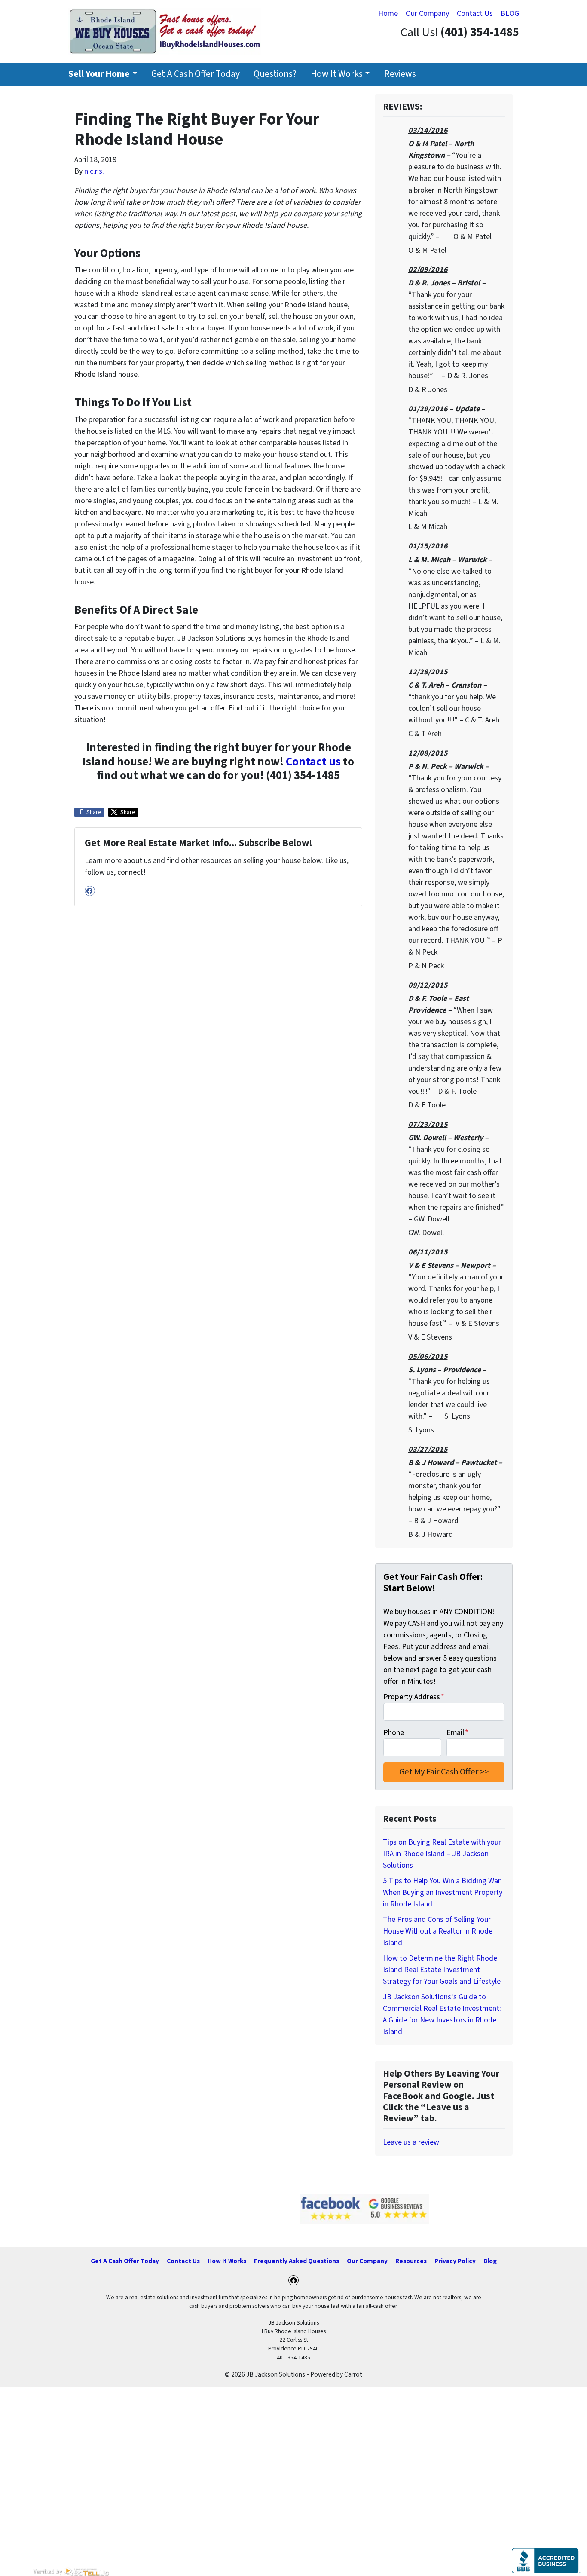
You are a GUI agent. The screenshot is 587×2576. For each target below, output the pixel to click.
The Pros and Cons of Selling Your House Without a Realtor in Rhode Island (438, 1931)
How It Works (337, 74)
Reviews (400, 74)
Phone (394, 1733)
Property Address (414, 1697)
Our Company (427, 14)
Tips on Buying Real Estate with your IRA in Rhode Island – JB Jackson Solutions (442, 1854)
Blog (490, 2261)
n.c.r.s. (94, 171)
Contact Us (475, 14)
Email (457, 1733)
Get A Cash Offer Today (196, 74)
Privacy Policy (455, 2261)
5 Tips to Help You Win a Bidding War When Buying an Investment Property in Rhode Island (443, 1892)
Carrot (353, 2374)
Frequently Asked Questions (297, 2261)
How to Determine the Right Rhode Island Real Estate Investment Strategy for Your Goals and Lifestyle (442, 1970)
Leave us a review (411, 2142)
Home (388, 14)
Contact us (313, 762)
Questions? (275, 74)
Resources (411, 2261)
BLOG (510, 14)
